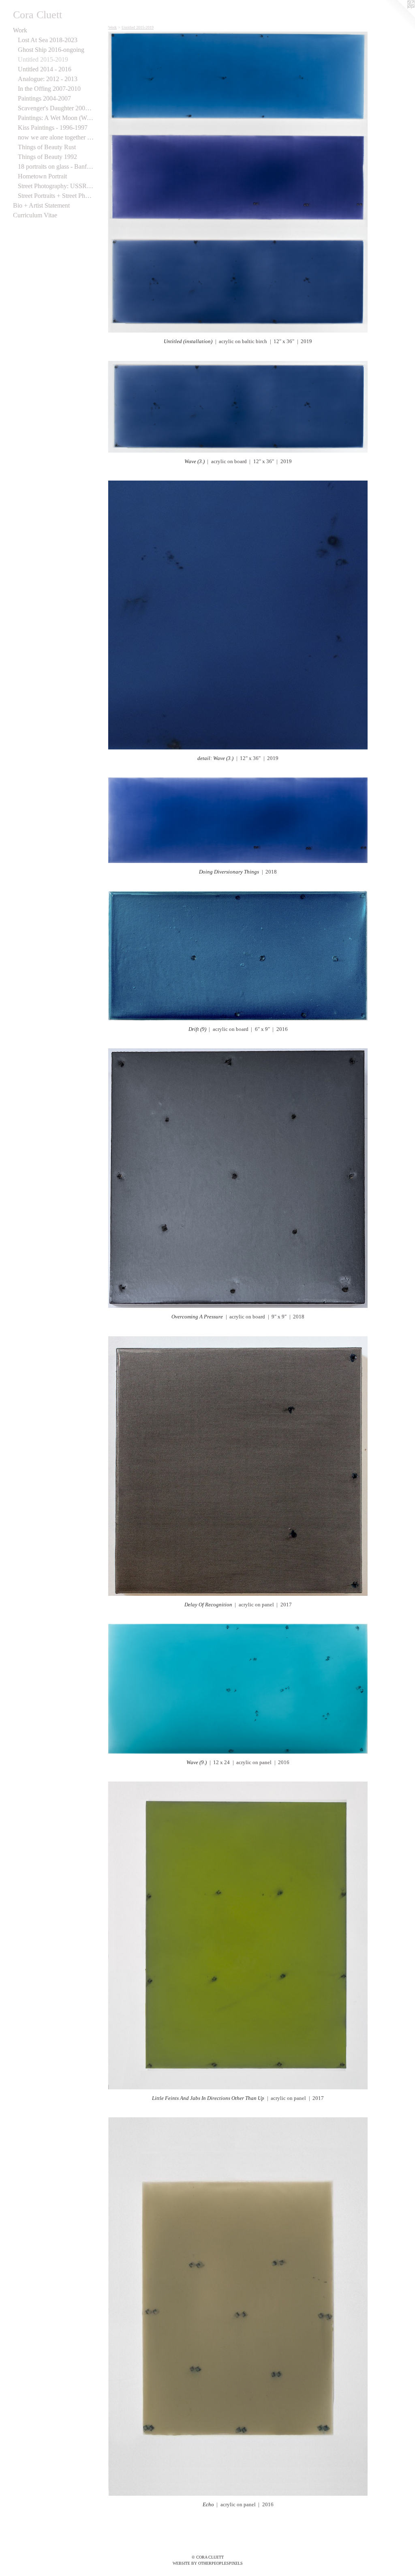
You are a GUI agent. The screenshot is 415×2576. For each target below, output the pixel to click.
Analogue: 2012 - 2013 (48, 79)
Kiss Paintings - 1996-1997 (53, 128)
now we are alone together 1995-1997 (56, 137)
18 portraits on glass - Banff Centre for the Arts (56, 166)
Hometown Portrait (42, 176)
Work (20, 30)
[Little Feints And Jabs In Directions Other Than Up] (238, 1935)
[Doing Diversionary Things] (238, 820)
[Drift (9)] (238, 956)
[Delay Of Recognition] (238, 1466)
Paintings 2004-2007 (44, 98)
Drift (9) (197, 1029)
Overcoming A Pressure (197, 1317)
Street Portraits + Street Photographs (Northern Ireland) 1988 (56, 196)
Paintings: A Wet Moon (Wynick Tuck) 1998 (56, 118)
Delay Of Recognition (208, 1605)
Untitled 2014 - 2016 (45, 69)
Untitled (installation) (188, 341)
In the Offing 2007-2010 (49, 89)
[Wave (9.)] (238, 1689)
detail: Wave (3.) (215, 758)
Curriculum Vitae (35, 215)
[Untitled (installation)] (238, 182)
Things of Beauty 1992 (47, 157)
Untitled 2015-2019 (43, 59)
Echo (208, 2504)
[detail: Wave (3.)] (238, 615)
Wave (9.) (197, 1762)
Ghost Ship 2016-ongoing (51, 50)
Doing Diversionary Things (229, 872)
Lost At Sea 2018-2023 (48, 40)
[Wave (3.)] (238, 407)
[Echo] (238, 2307)
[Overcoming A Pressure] (238, 1178)
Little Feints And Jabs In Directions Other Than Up (208, 2098)
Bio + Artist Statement (41, 205)
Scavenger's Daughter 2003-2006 (56, 108)
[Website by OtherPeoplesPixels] (399, 16)
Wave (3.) (195, 461)
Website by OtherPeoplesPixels (208, 2563)
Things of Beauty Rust (47, 147)
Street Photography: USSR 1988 (56, 186)
